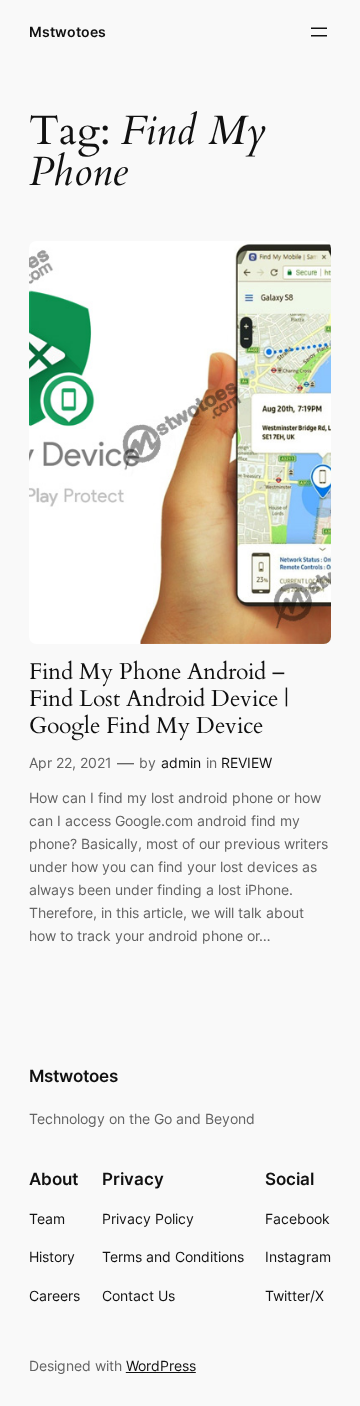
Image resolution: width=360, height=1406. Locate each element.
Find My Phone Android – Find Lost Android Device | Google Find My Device (159, 699)
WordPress (161, 1365)
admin (181, 762)
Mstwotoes (67, 31)
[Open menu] (319, 32)
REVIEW (246, 762)
